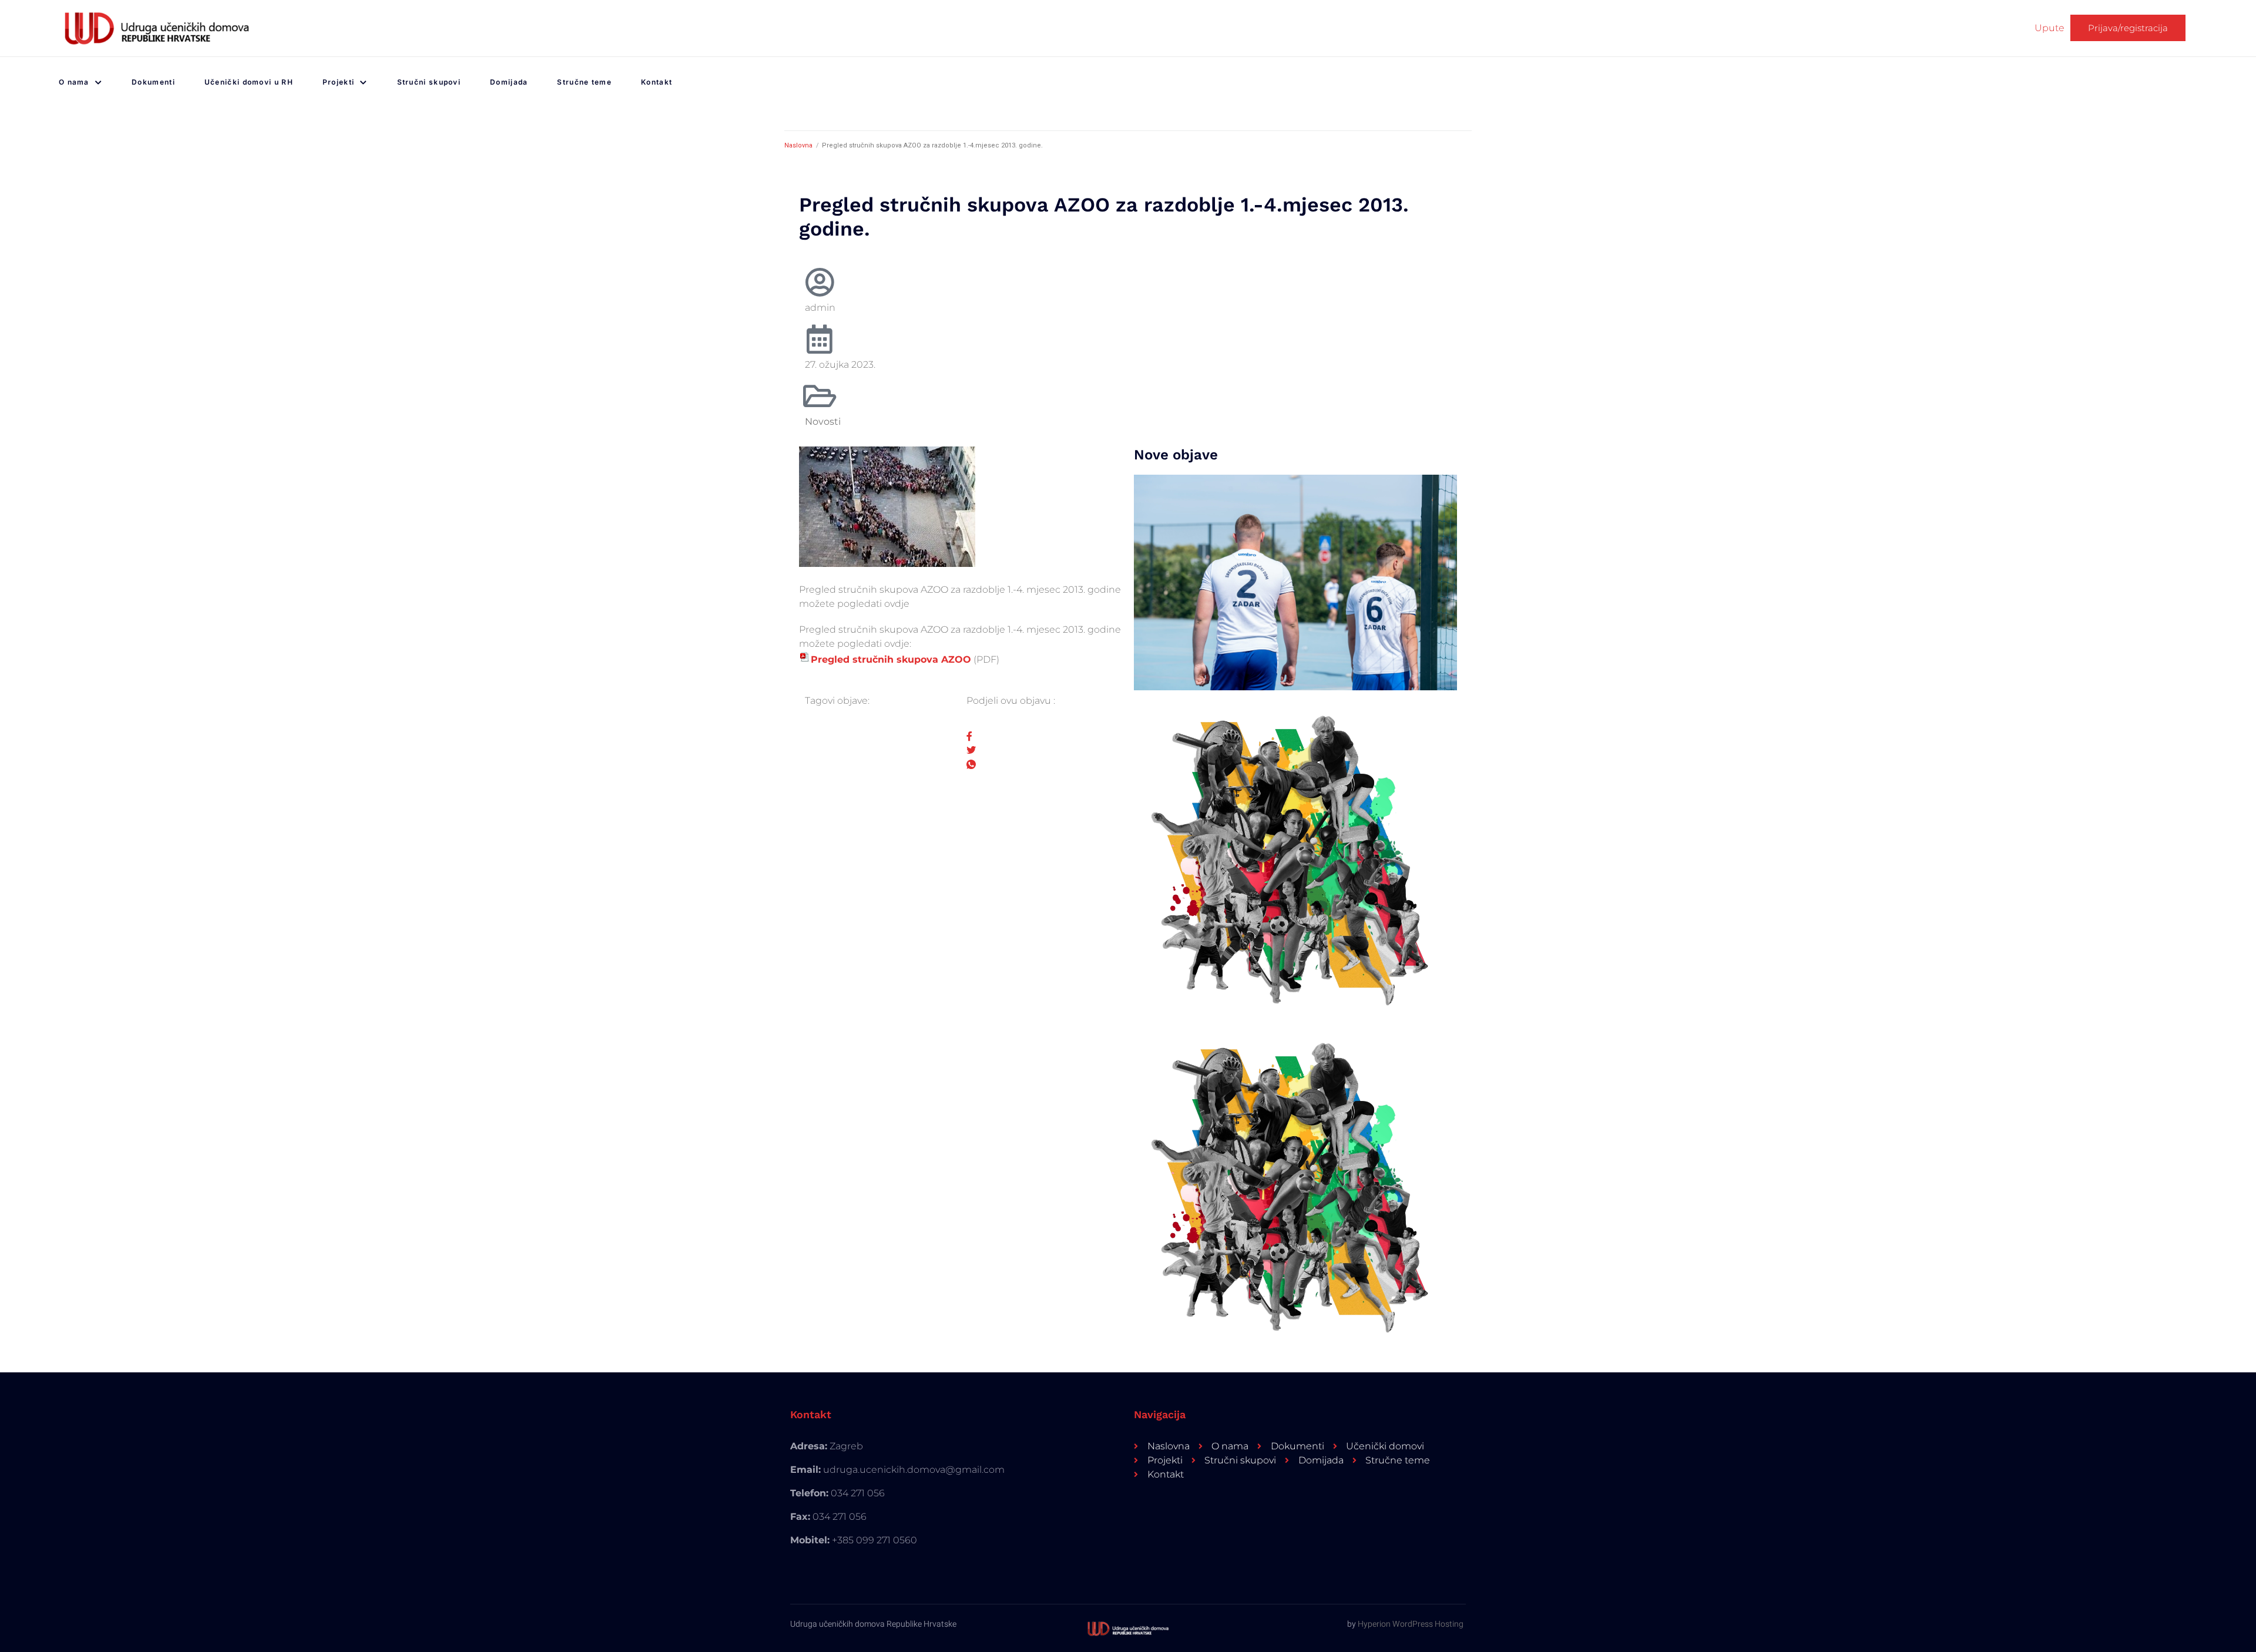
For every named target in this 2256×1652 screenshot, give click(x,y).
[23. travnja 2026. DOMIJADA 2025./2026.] (1295, 856)
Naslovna (798, 145)
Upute (2049, 28)
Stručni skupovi (429, 82)
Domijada (509, 82)
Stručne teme (584, 82)
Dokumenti (153, 82)
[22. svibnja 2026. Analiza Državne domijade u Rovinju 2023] (1295, 582)
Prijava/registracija (2128, 28)
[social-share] (1041, 736)
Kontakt (657, 82)
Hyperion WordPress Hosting (1411, 1624)
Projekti (338, 82)
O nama (74, 82)
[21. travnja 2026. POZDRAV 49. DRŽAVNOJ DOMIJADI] (1295, 1183)
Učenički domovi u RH (249, 82)
